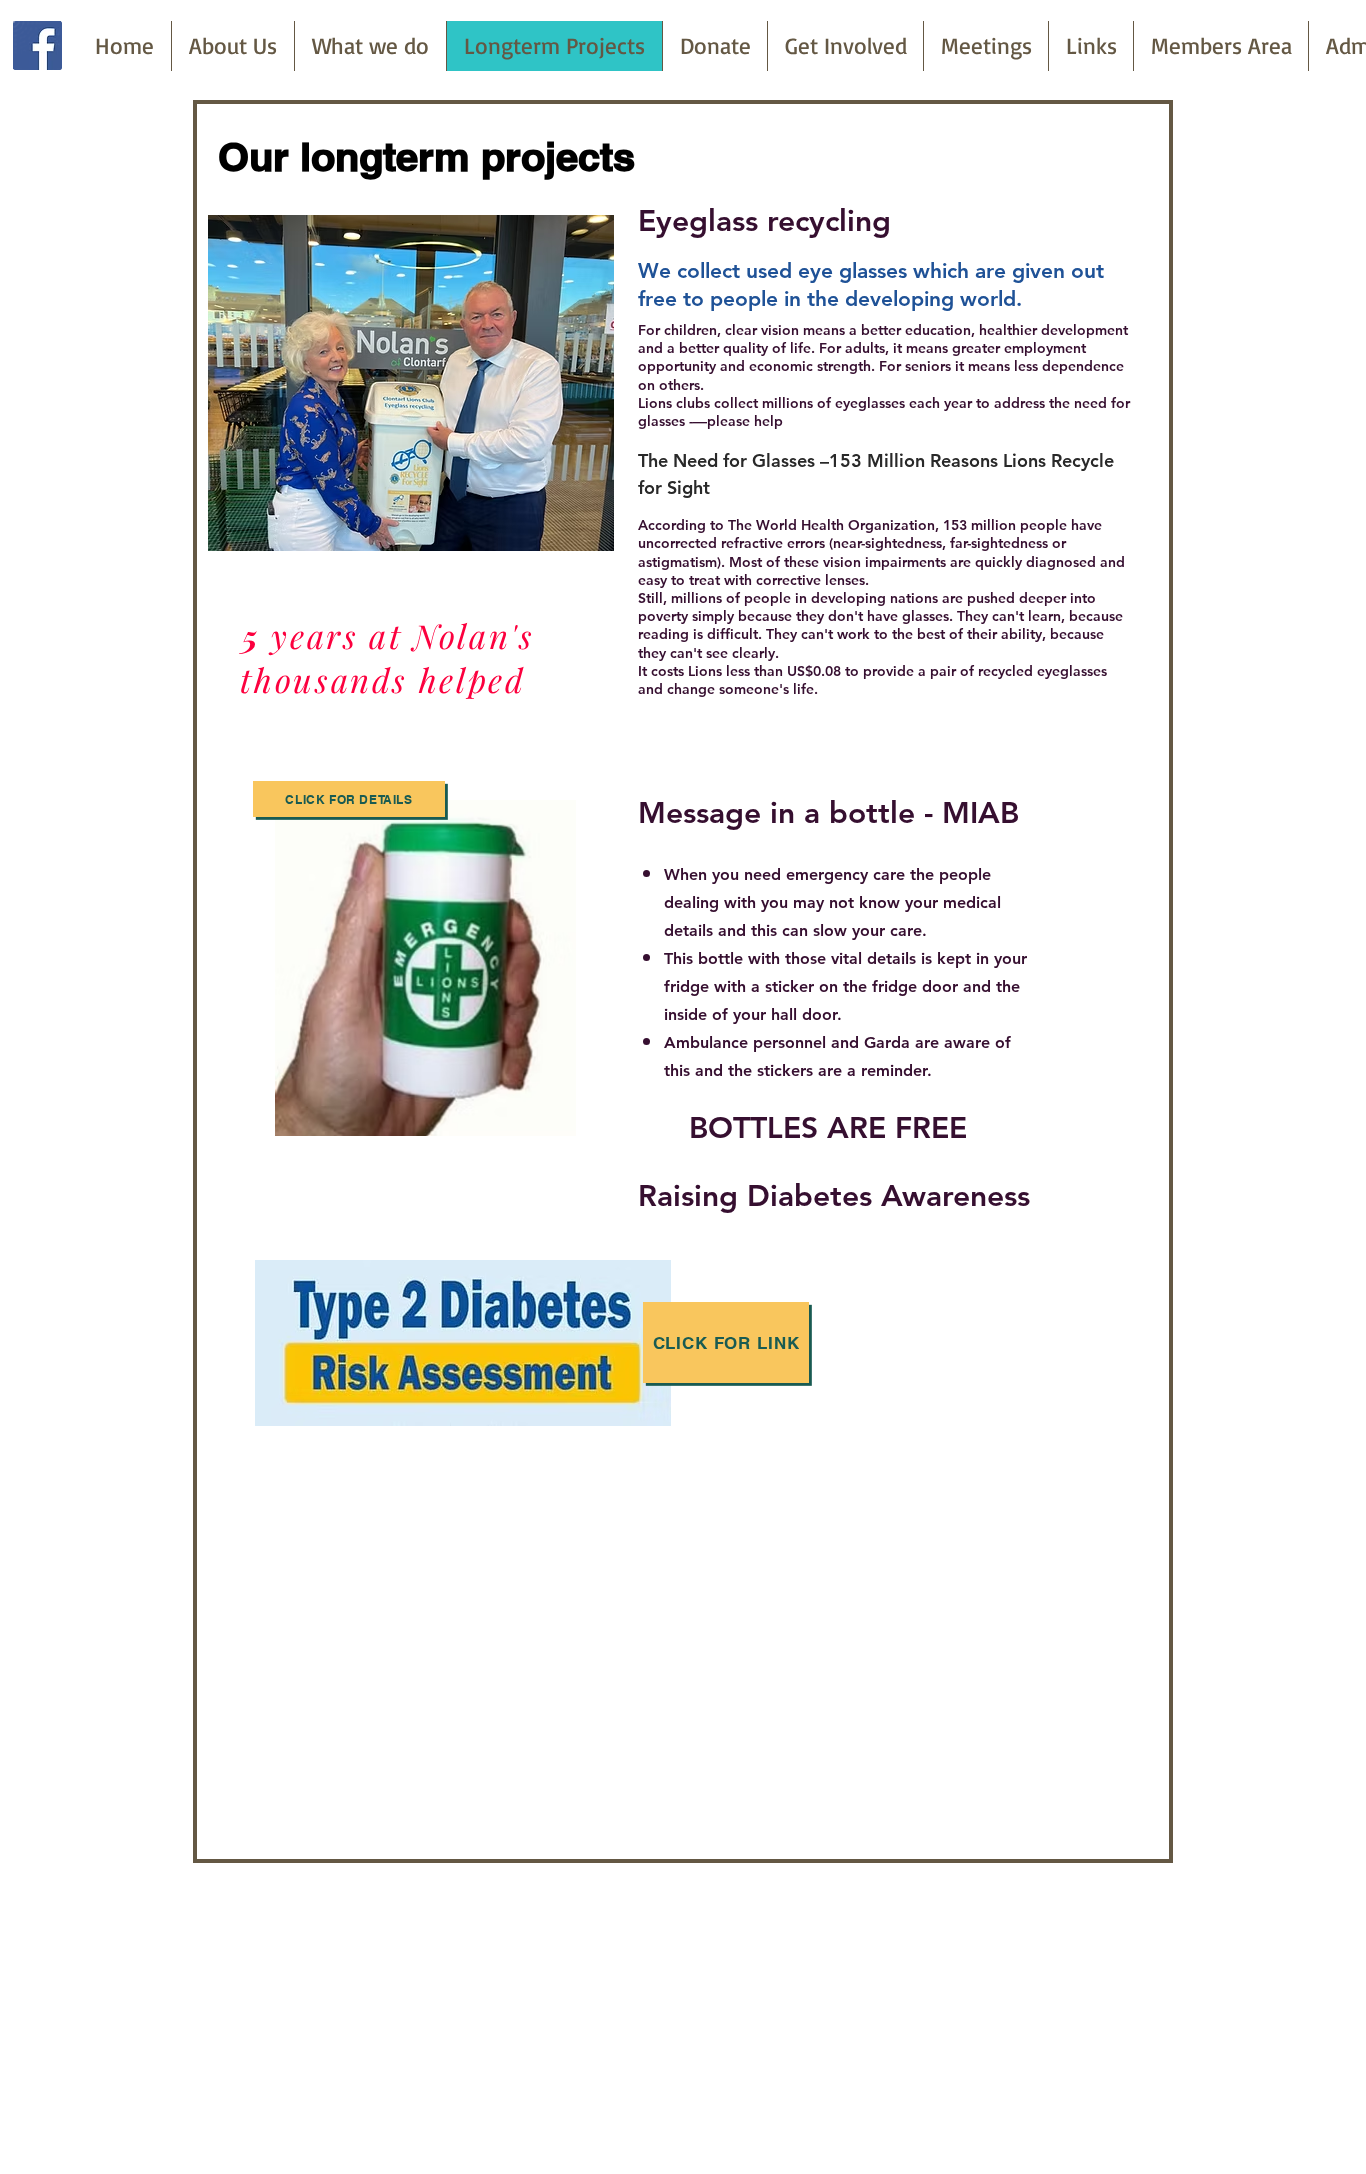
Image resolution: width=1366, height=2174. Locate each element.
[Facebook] (37, 45)
